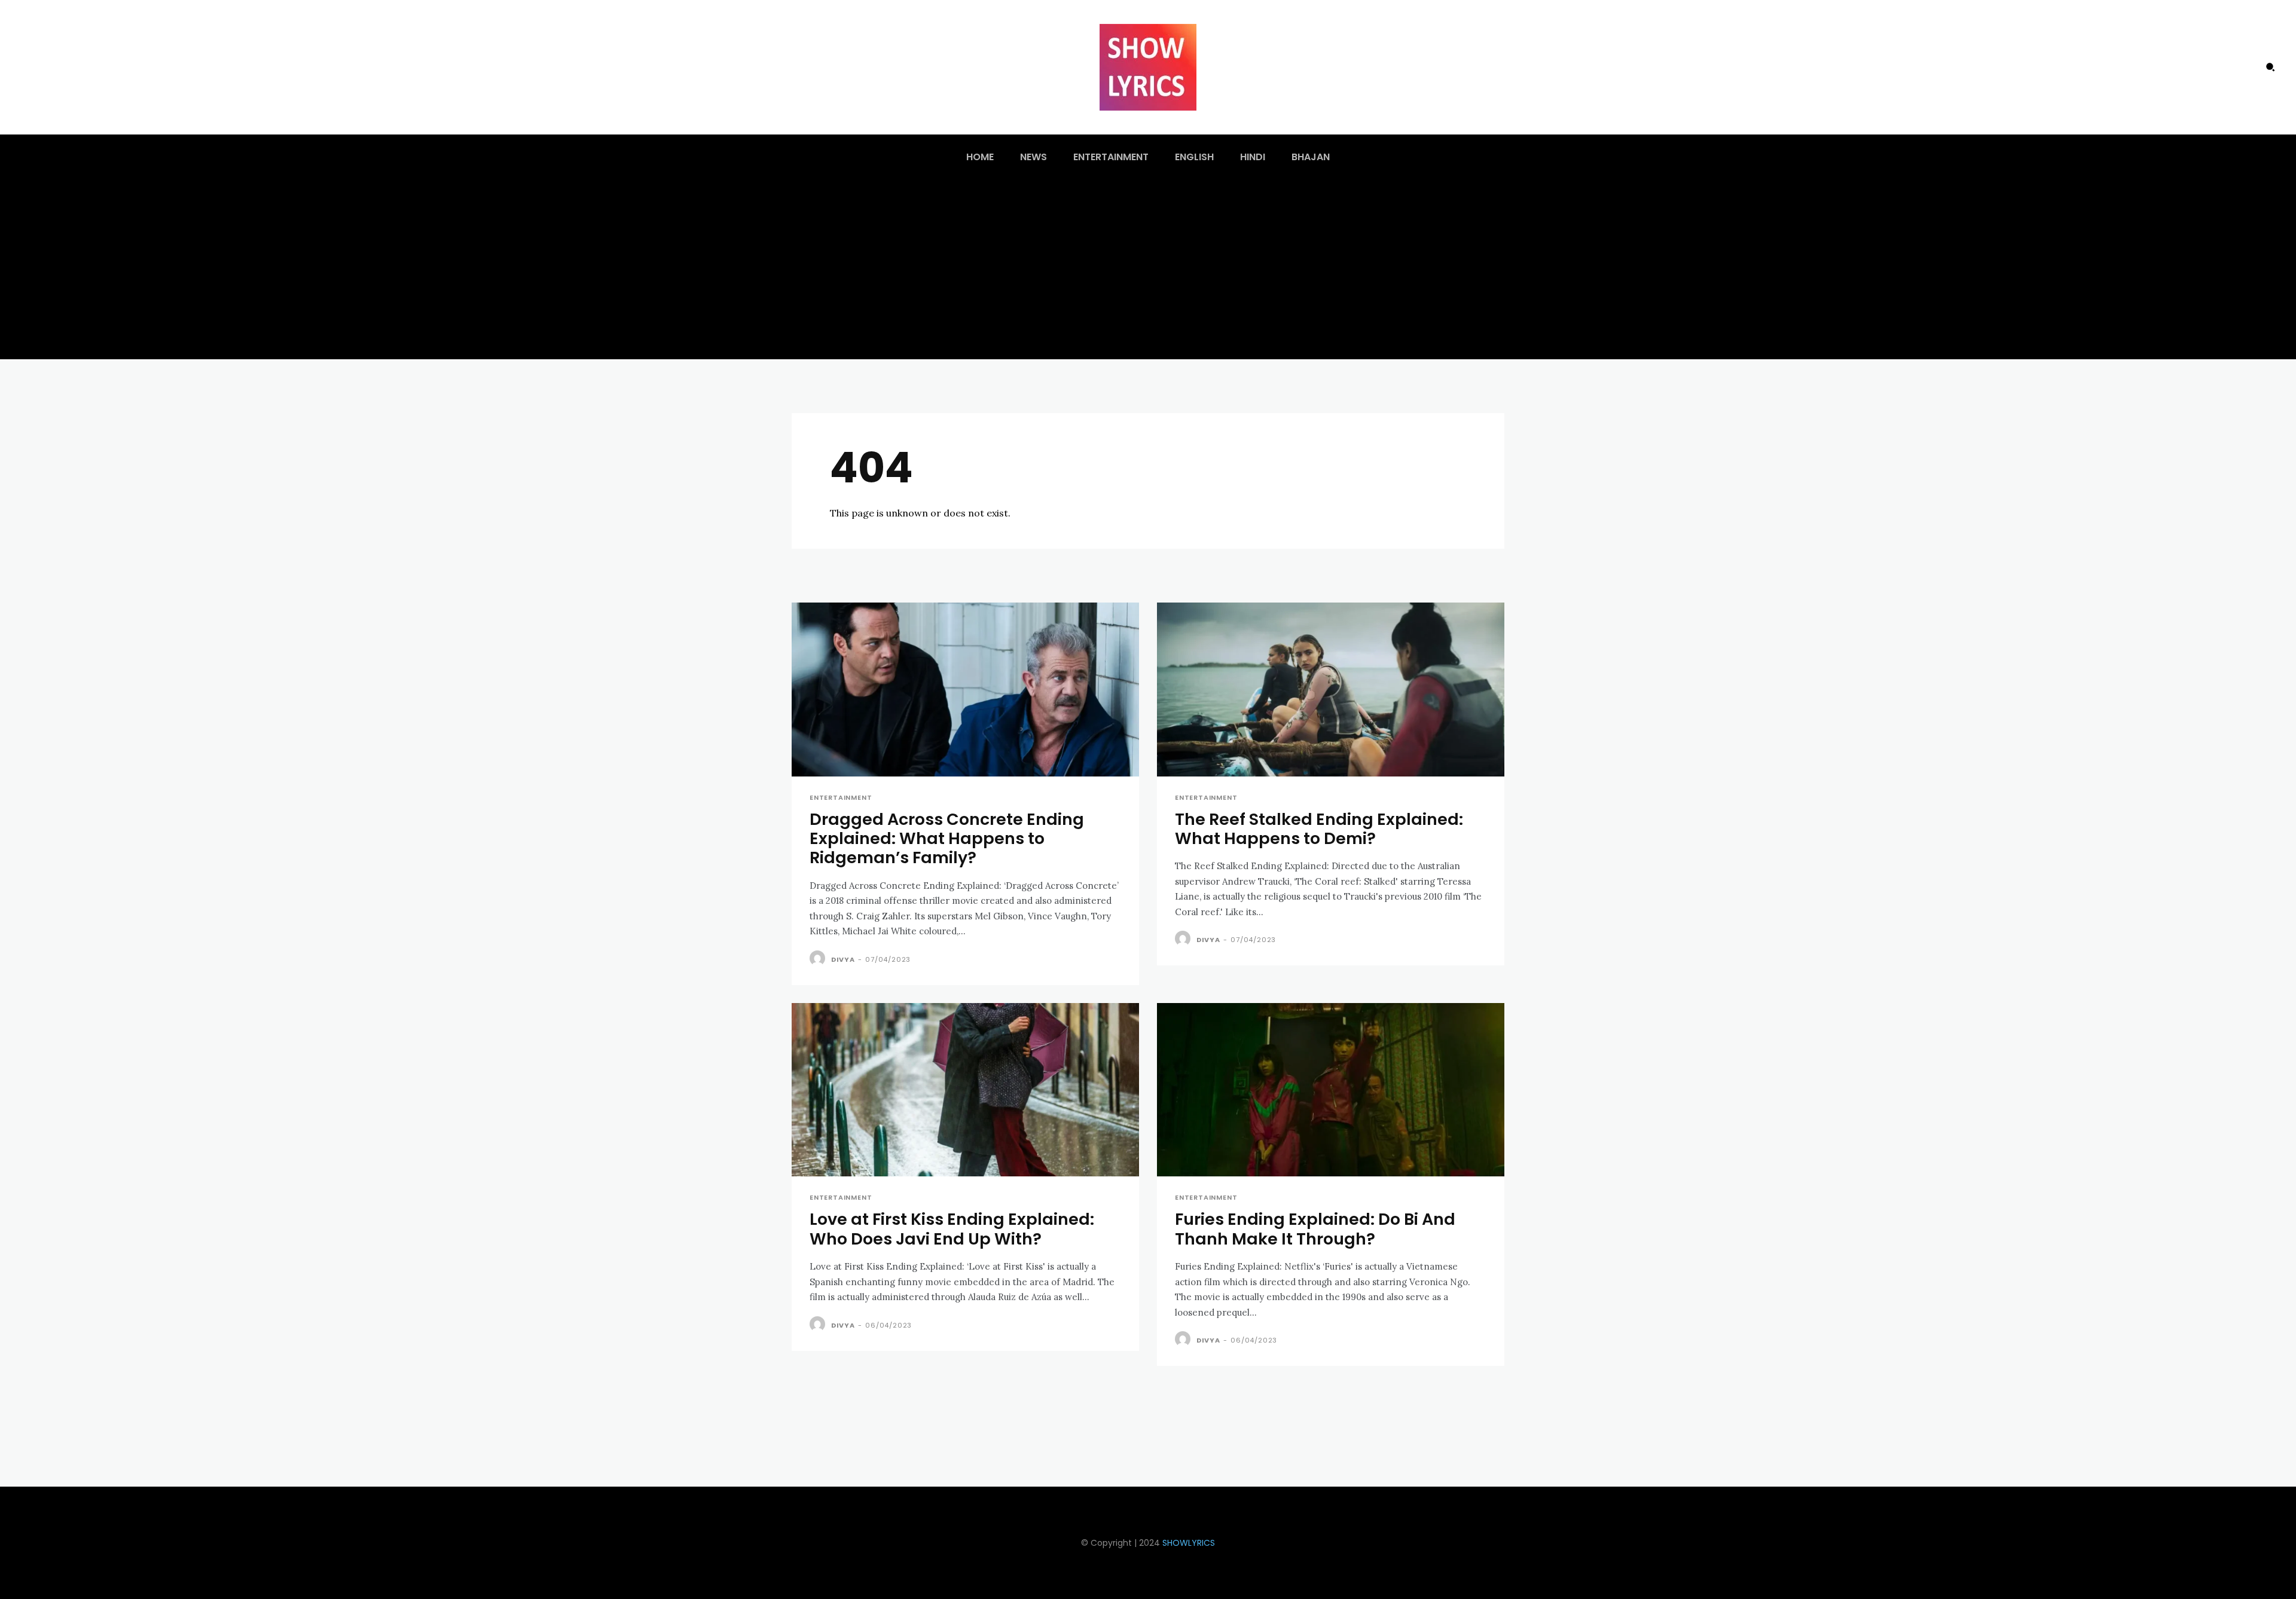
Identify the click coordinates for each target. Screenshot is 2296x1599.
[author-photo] (819, 959)
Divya (843, 959)
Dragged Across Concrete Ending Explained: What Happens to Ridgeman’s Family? (947, 839)
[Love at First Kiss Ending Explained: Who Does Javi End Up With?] (965, 1090)
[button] (2270, 67)
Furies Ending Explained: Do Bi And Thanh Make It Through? (1315, 1229)
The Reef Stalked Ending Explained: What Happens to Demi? (1319, 829)
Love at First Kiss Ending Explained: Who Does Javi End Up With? (952, 1229)
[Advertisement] (1148, 270)
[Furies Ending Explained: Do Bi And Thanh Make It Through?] (1331, 1090)
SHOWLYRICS (1189, 1543)
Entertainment (841, 798)
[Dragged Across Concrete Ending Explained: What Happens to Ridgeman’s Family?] (965, 690)
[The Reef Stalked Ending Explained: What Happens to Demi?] (1331, 690)
